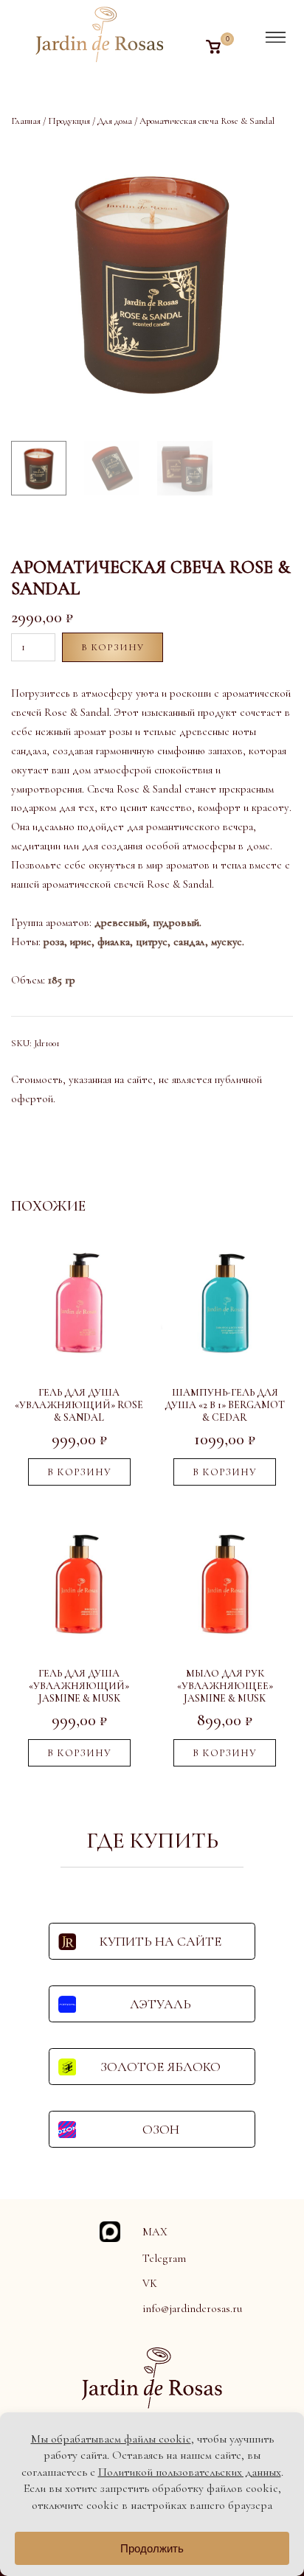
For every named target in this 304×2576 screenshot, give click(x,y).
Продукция (69, 121)
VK (150, 2283)
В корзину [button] (79, 1472)
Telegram (164, 2258)
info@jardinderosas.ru (192, 2308)
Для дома (115, 121)
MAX (155, 2232)
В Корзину (113, 647)
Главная (26, 121)
